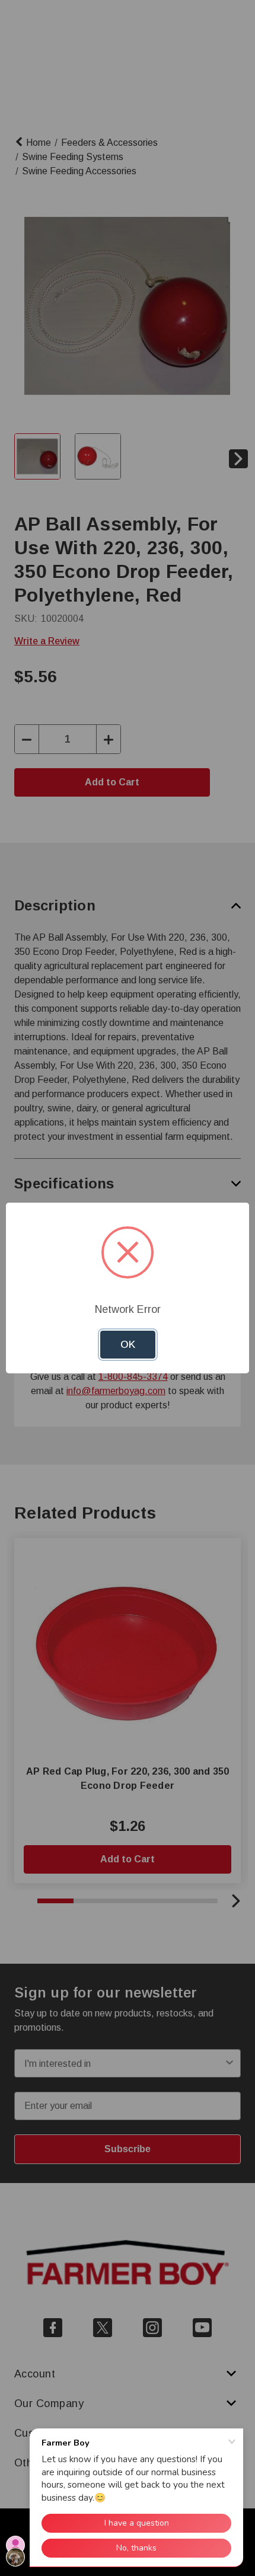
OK (128, 1345)
